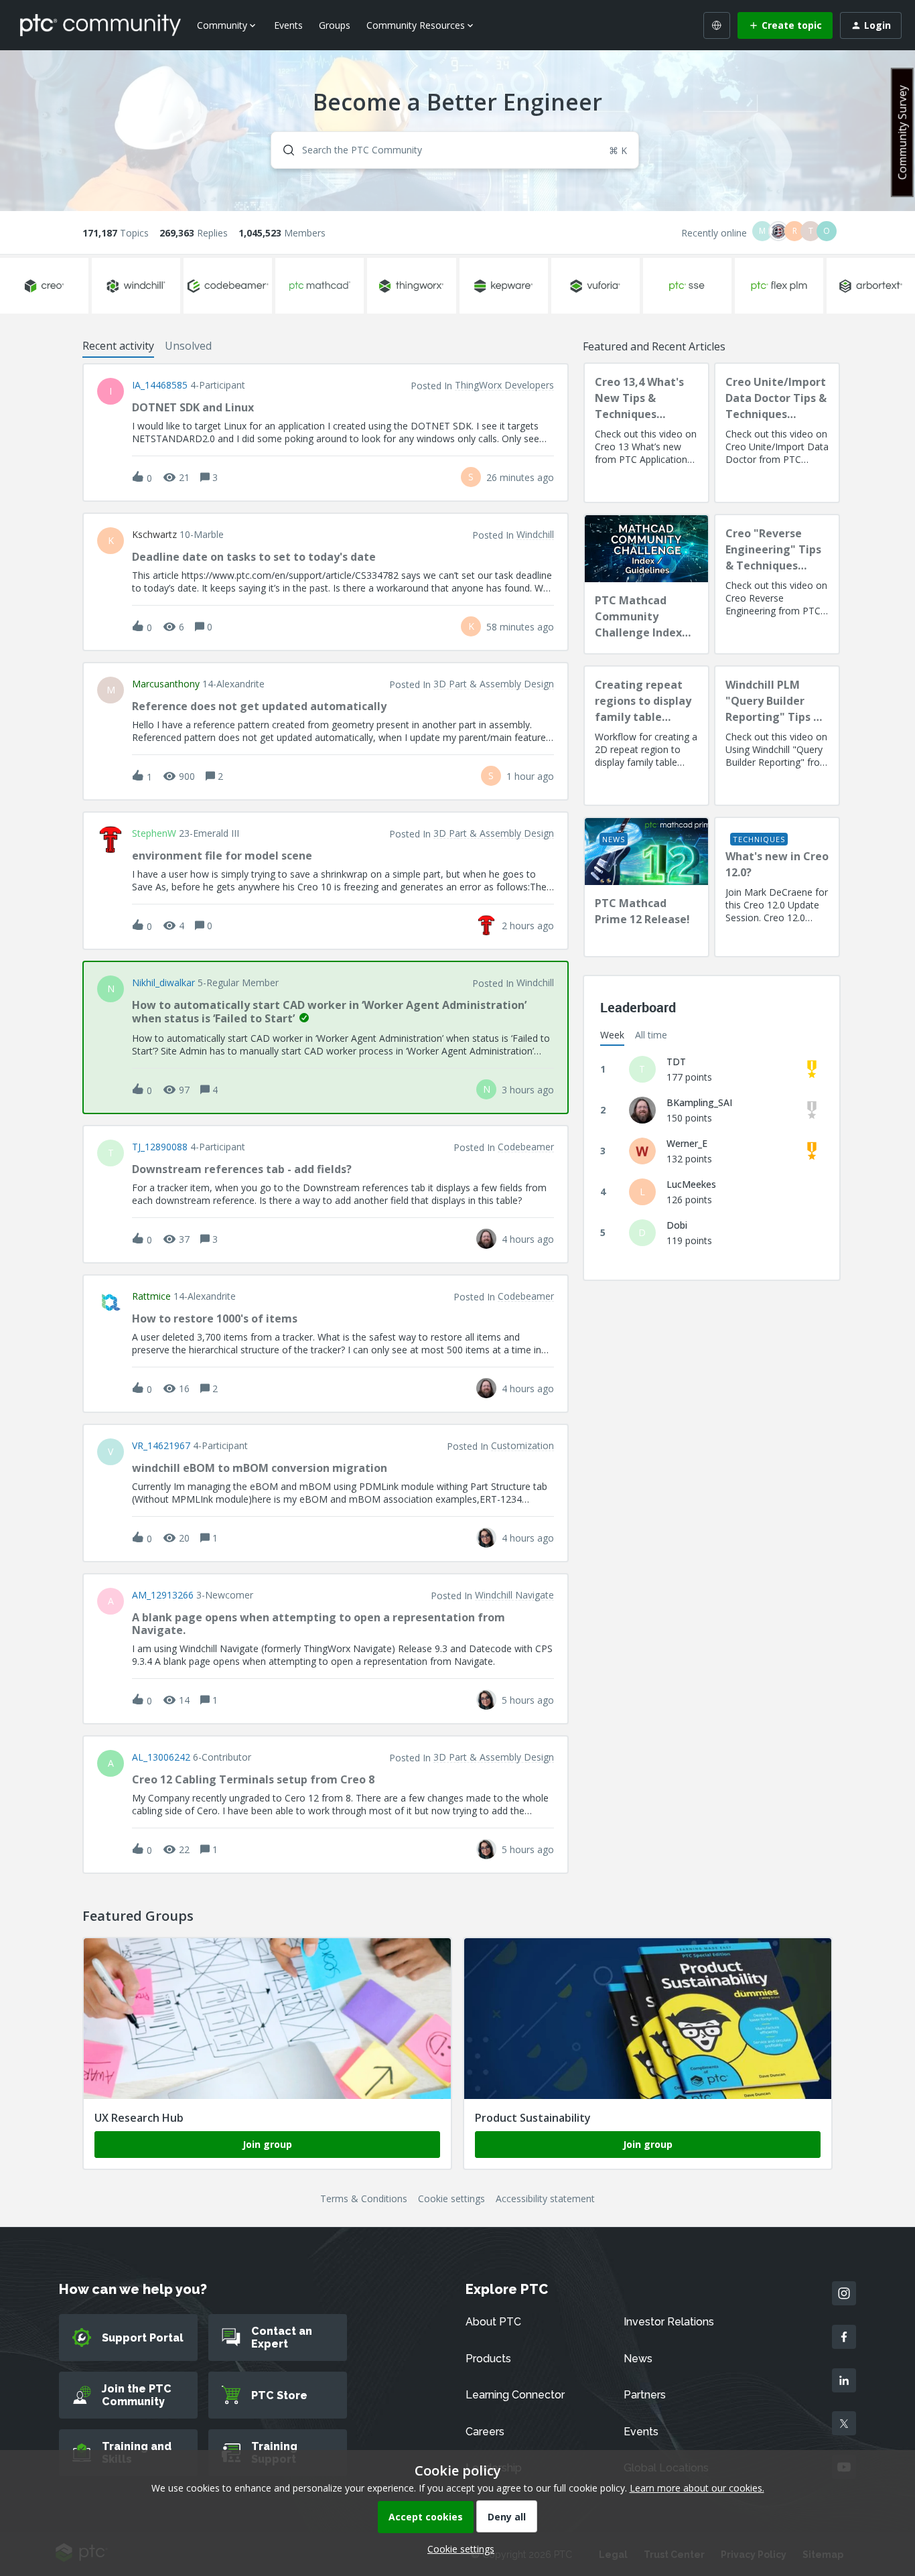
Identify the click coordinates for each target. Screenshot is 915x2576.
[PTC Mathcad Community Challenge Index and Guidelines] (646, 584)
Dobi (677, 1225)
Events (288, 25)
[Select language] (717, 25)
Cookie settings (451, 2198)
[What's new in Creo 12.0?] (777, 887)
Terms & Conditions (364, 2198)
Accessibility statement (545, 2198)
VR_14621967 (161, 1446)
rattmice (151, 1296)
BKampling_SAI (699, 1102)
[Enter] (283, 150)
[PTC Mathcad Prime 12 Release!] (646, 887)
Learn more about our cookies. (697, 2488)
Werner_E (687, 1143)
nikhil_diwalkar (163, 983)
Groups (335, 25)
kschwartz (154, 535)
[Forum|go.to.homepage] (100, 25)
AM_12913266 (163, 1595)
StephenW (154, 833)
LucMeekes (691, 1184)
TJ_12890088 (160, 1147)
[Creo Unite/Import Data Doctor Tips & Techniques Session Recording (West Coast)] (777, 433)
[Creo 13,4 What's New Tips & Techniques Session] (646, 433)
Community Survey (902, 132)
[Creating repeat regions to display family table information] (646, 736)
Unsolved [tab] (188, 346)
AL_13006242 (161, 1757)
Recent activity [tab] (118, 346)
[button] (457, 2549)
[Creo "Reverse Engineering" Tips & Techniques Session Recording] (777, 584)
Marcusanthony (166, 684)
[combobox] (455, 150)
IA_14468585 (160, 385)
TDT (676, 1062)
